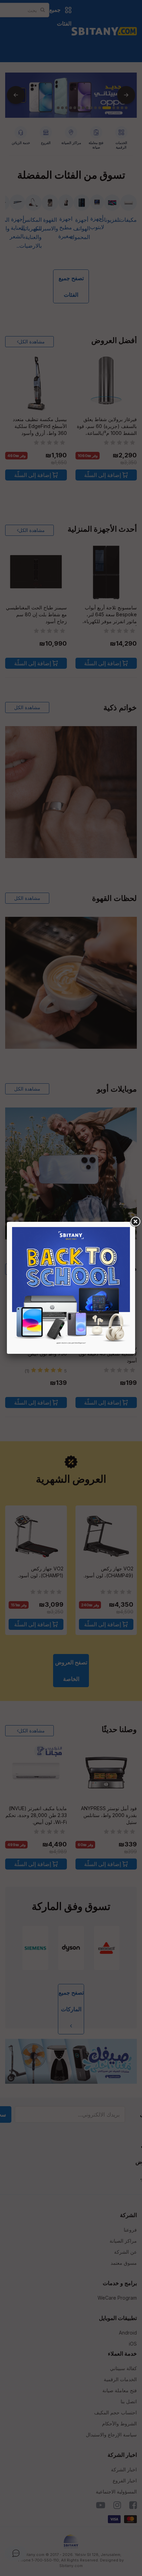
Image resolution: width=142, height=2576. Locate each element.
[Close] (135, 1222)
